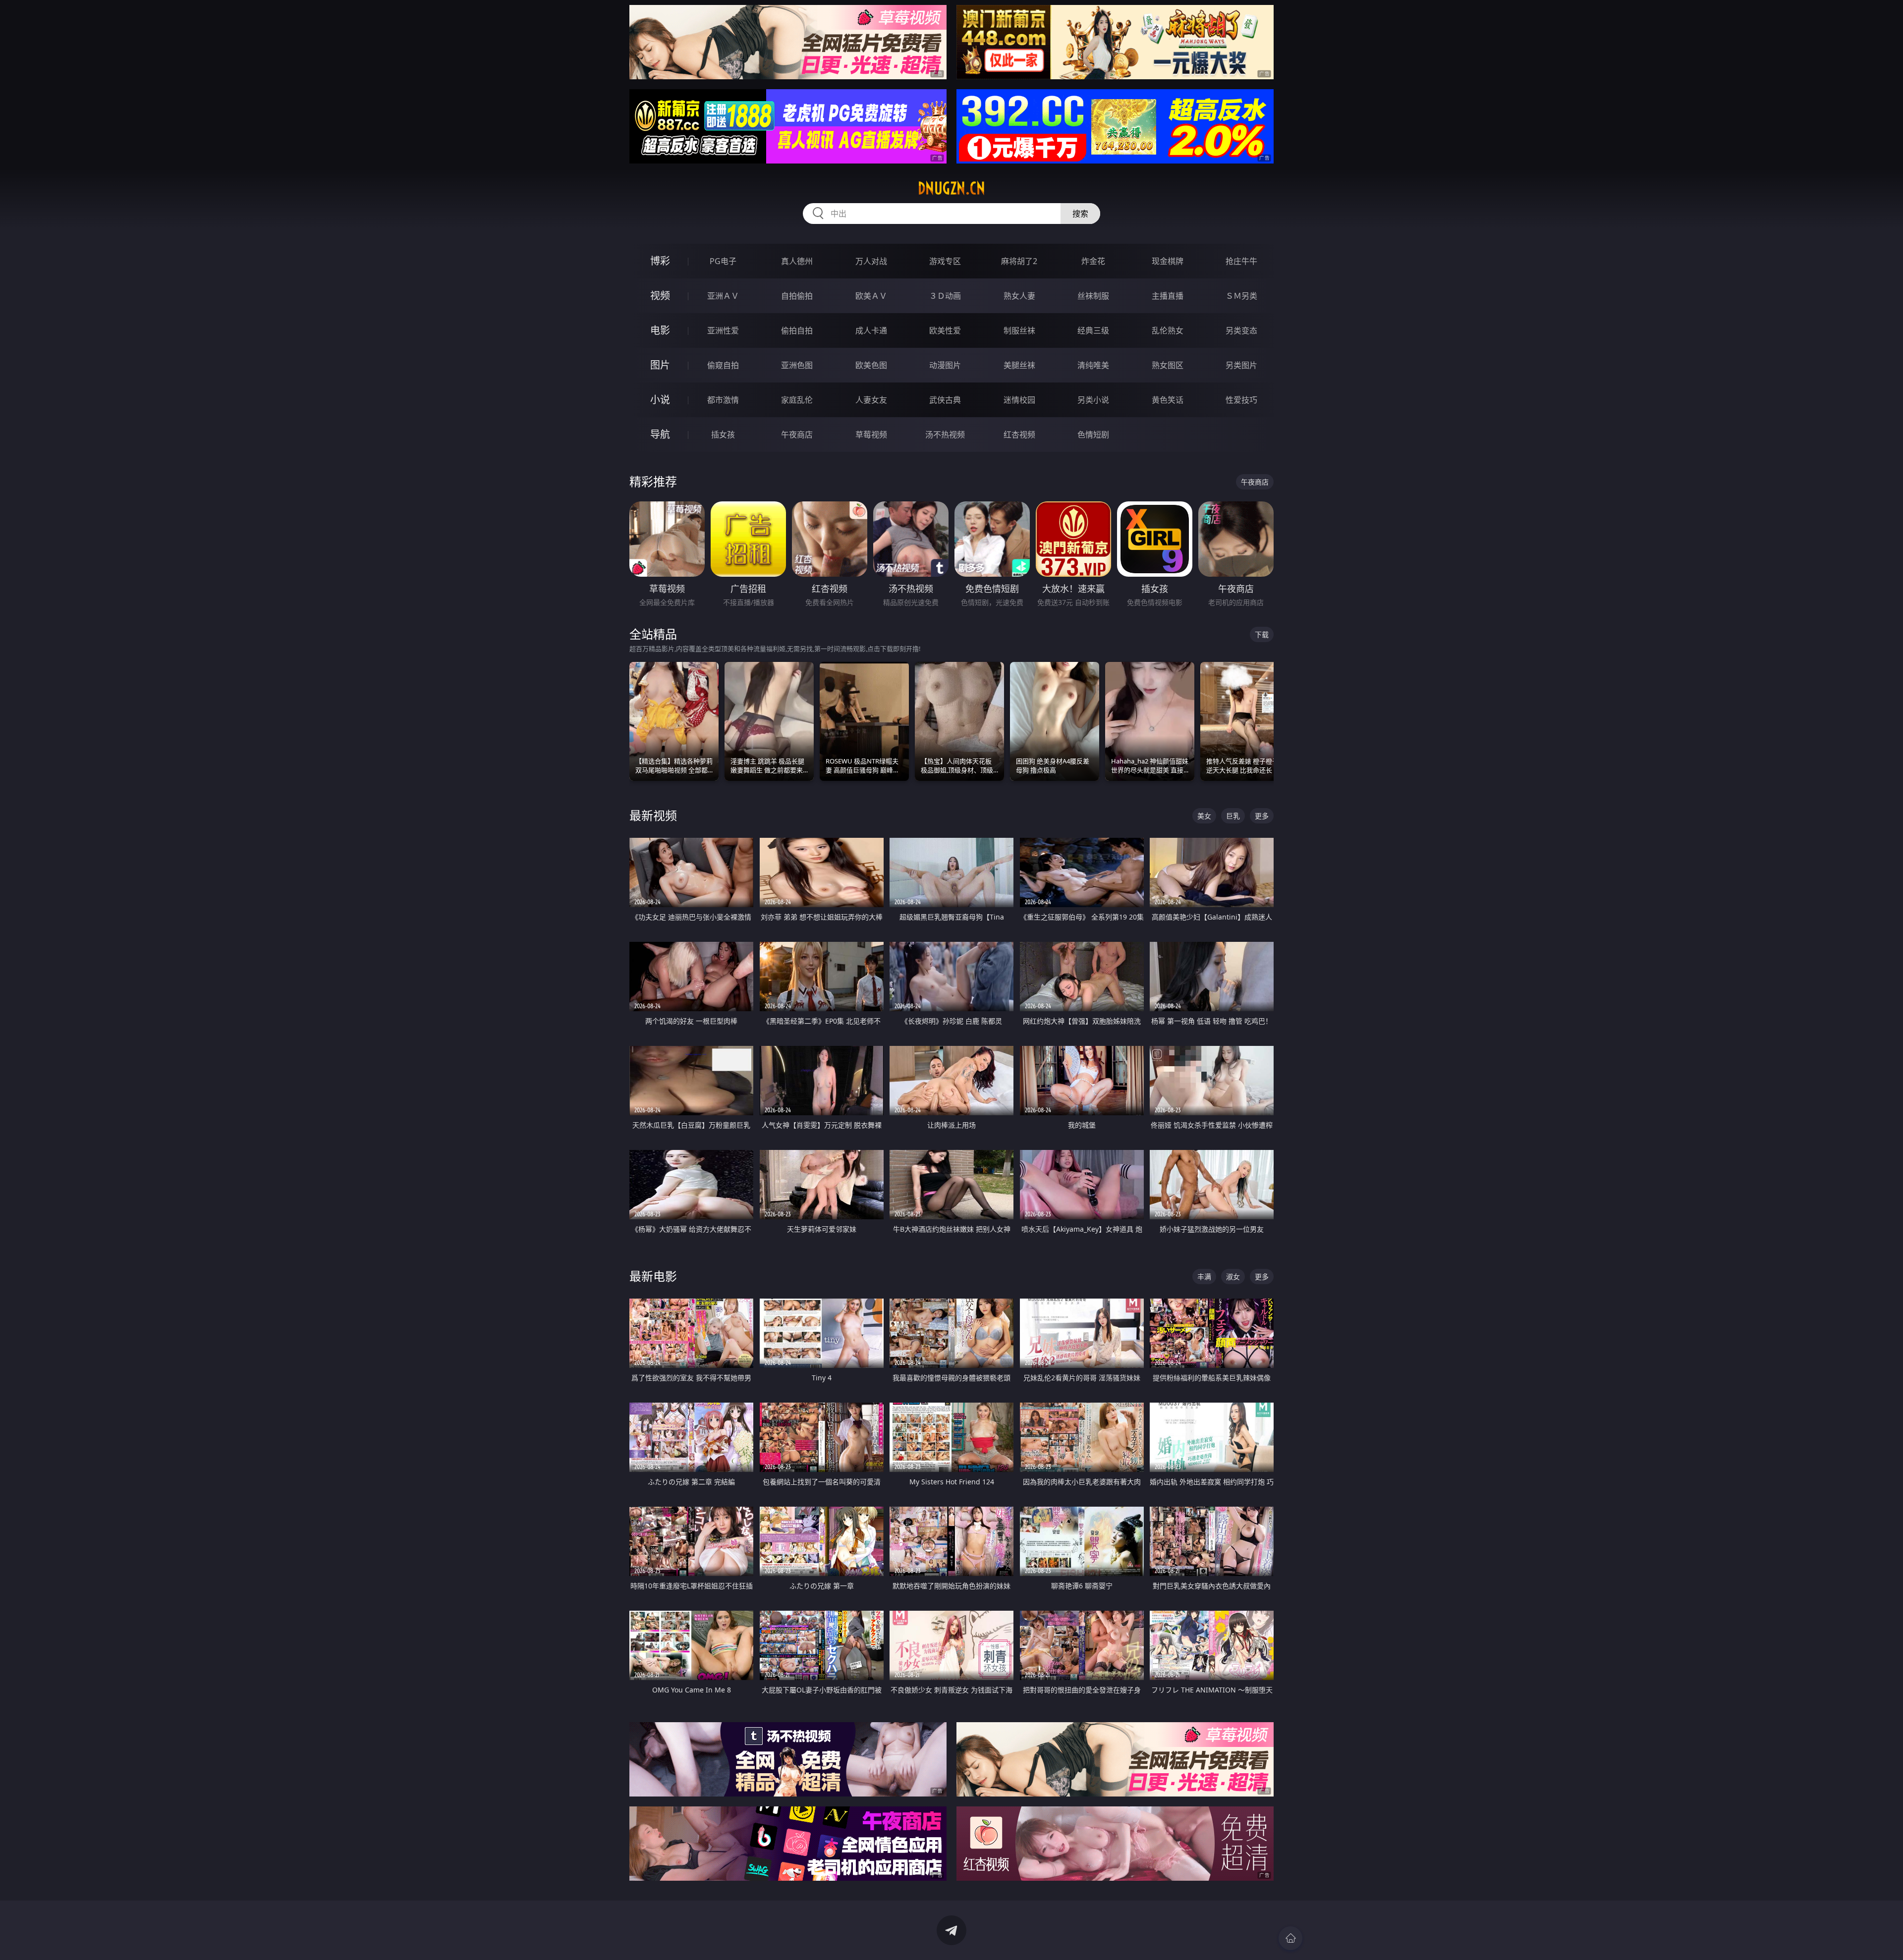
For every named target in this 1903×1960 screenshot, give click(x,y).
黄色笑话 (1168, 400)
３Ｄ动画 (945, 296)
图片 (660, 365)
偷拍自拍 (797, 330)
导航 (660, 434)
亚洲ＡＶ (723, 296)
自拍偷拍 (797, 296)
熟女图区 (1168, 365)
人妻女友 (871, 400)
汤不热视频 (945, 435)
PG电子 (723, 261)
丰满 (1204, 1277)
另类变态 (1241, 330)
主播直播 (1168, 296)
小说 (660, 400)
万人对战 (871, 261)
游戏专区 (945, 261)
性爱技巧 (1241, 400)
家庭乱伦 (797, 400)
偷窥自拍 (723, 365)
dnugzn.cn (951, 188)
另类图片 (1241, 365)
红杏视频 (1019, 435)
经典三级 (1093, 330)
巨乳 (1233, 816)
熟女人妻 (1019, 296)
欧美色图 (871, 365)
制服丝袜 (1019, 330)
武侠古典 (945, 400)
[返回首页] (1290, 1938)
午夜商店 (797, 435)
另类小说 (1093, 400)
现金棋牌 (1168, 261)
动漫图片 (945, 365)
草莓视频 (871, 435)
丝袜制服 (1093, 296)
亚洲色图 (797, 365)
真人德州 (797, 261)
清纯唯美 (1093, 365)
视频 (660, 296)
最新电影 (653, 1276)
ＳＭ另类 (1241, 296)
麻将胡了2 (1019, 261)
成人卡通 (871, 330)
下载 (1262, 634)
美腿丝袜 (1019, 365)
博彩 (660, 261)
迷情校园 (1019, 400)
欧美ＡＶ (871, 296)
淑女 (1233, 1277)
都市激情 (723, 400)
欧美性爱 (945, 330)
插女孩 (723, 435)
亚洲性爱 (723, 330)
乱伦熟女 (1168, 330)
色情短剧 (1093, 435)
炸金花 (1093, 261)
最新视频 (653, 815)
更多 (1262, 816)
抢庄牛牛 (1241, 261)
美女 (1204, 816)
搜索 (1080, 214)
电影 (660, 330)
